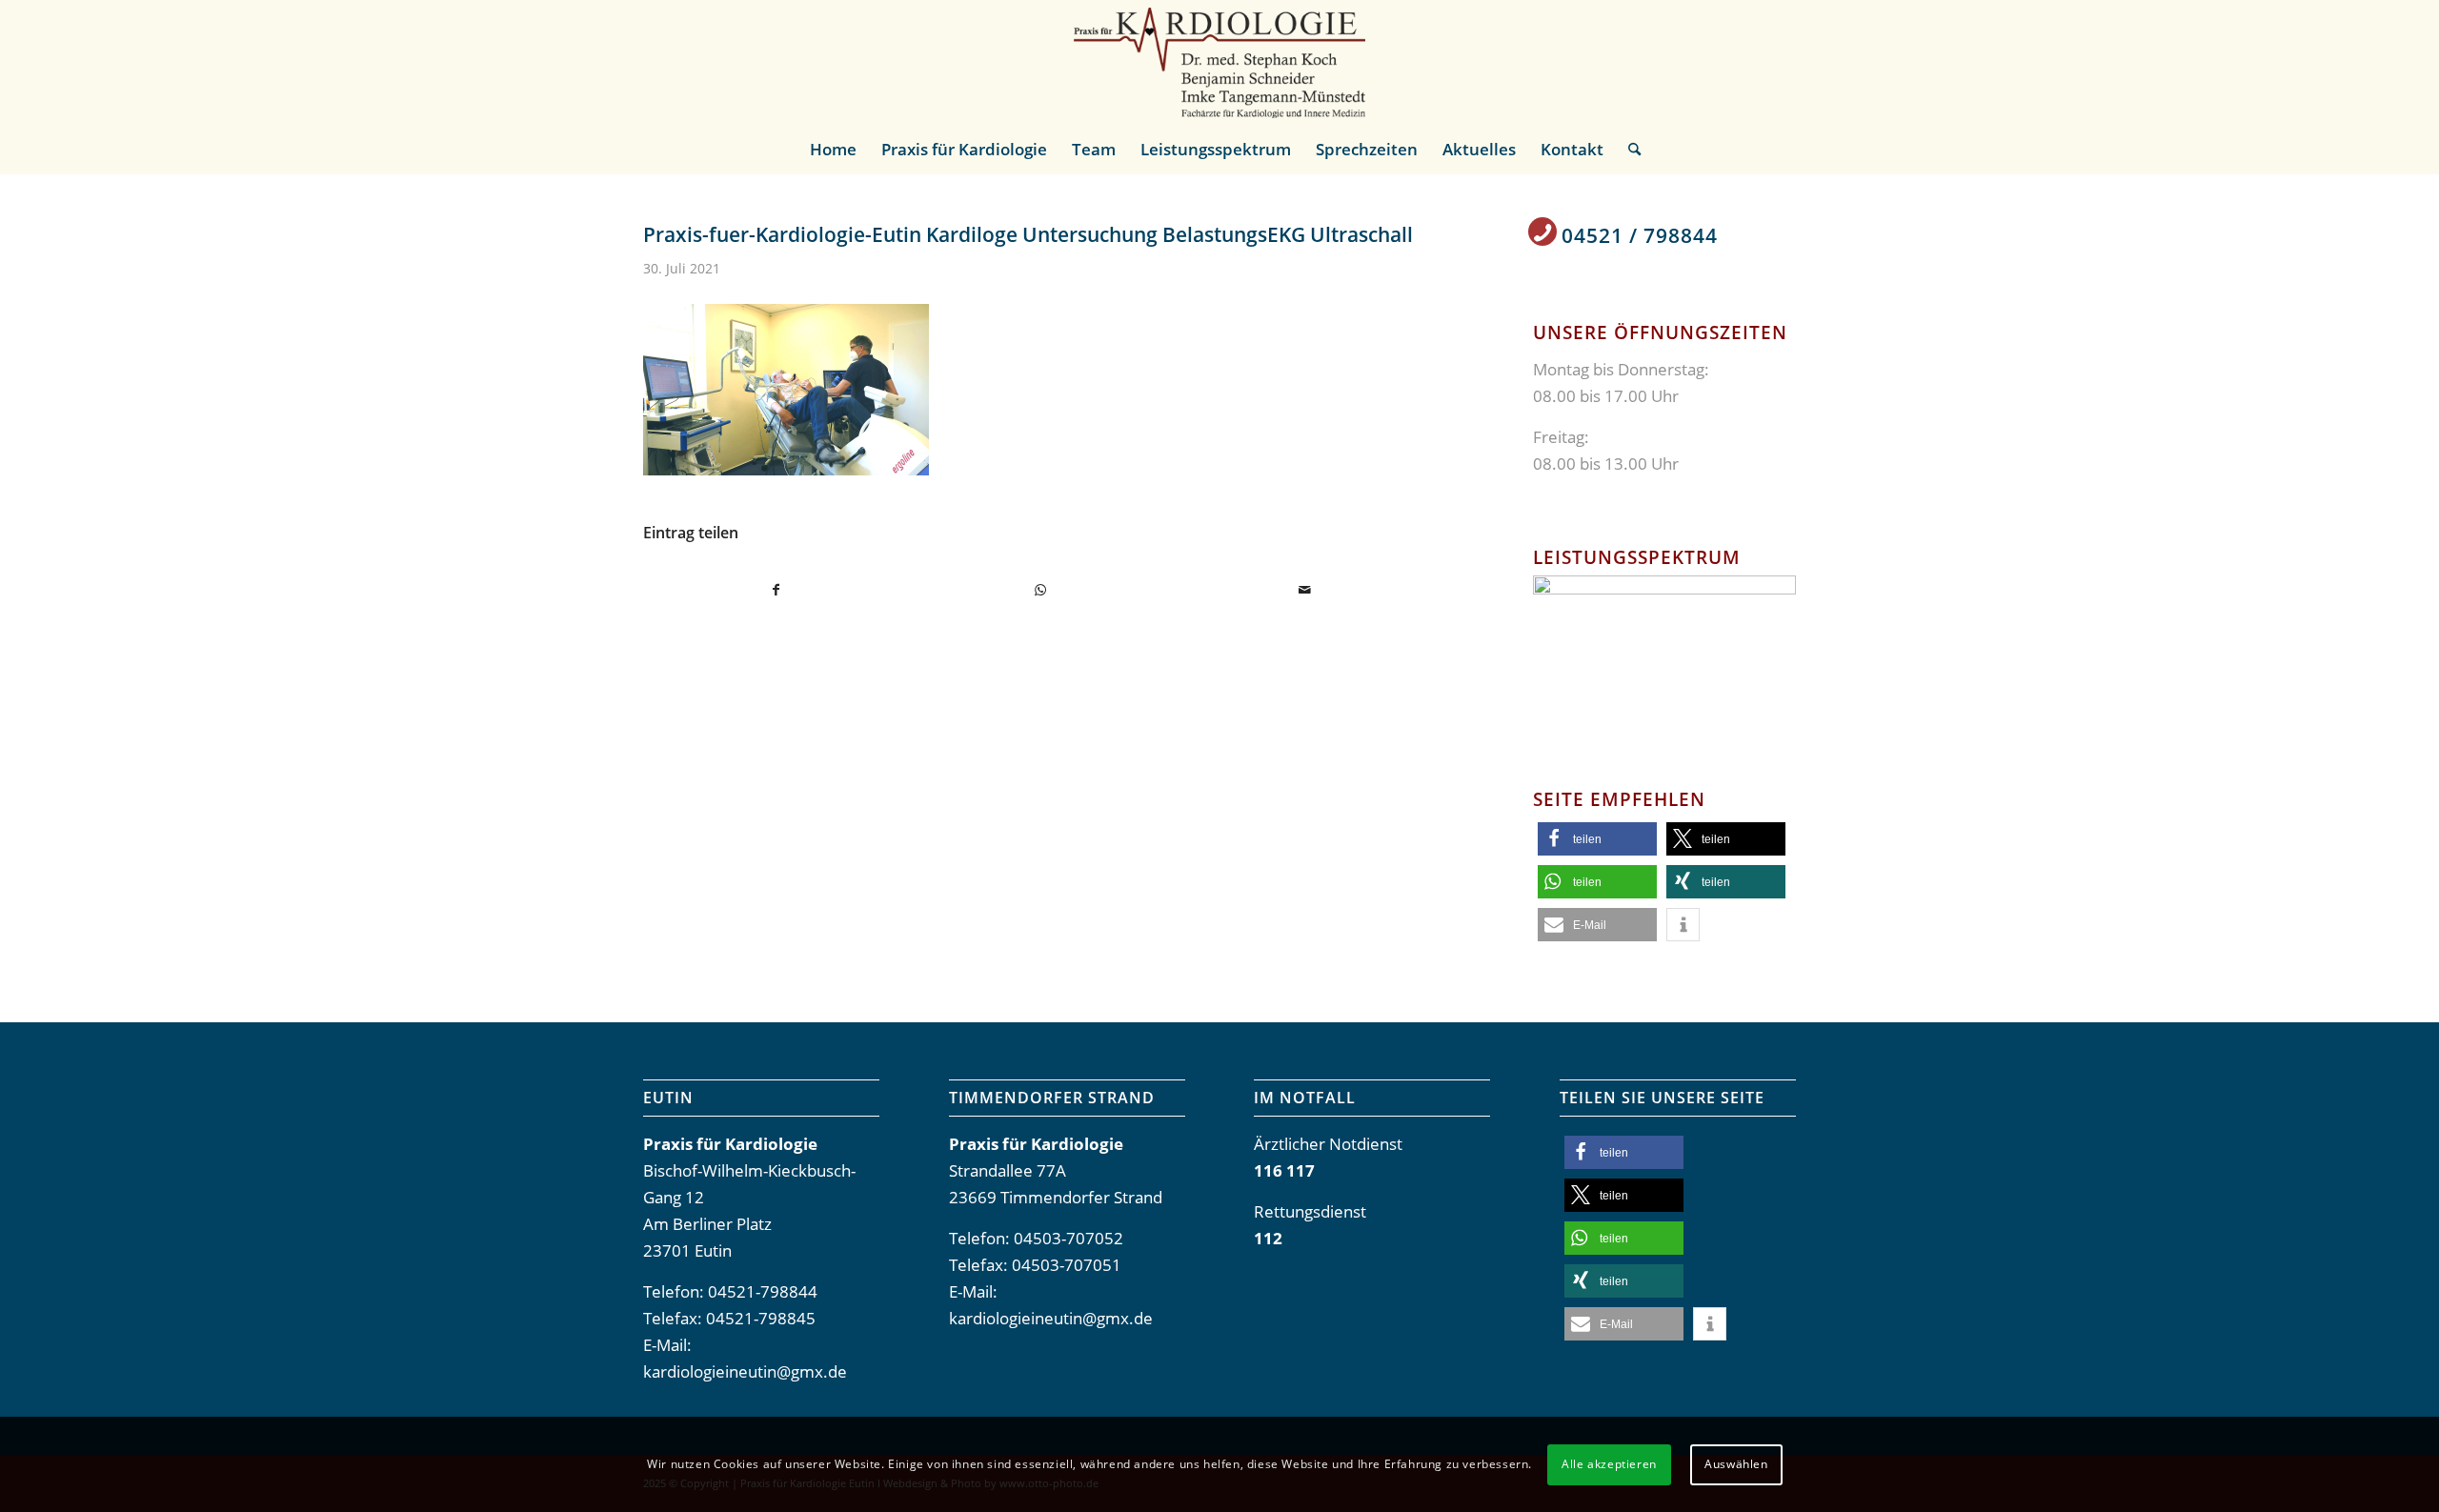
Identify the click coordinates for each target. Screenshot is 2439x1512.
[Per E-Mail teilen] (1304, 590)
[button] (1597, 839)
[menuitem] (833, 150)
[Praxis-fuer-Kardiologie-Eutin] (1219, 63)
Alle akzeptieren (1609, 1464)
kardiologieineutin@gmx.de (745, 1371)
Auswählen (1736, 1464)
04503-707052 (1068, 1238)
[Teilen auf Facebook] (776, 590)
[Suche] (1628, 150)
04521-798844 (763, 1291)
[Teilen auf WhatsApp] (1040, 590)
